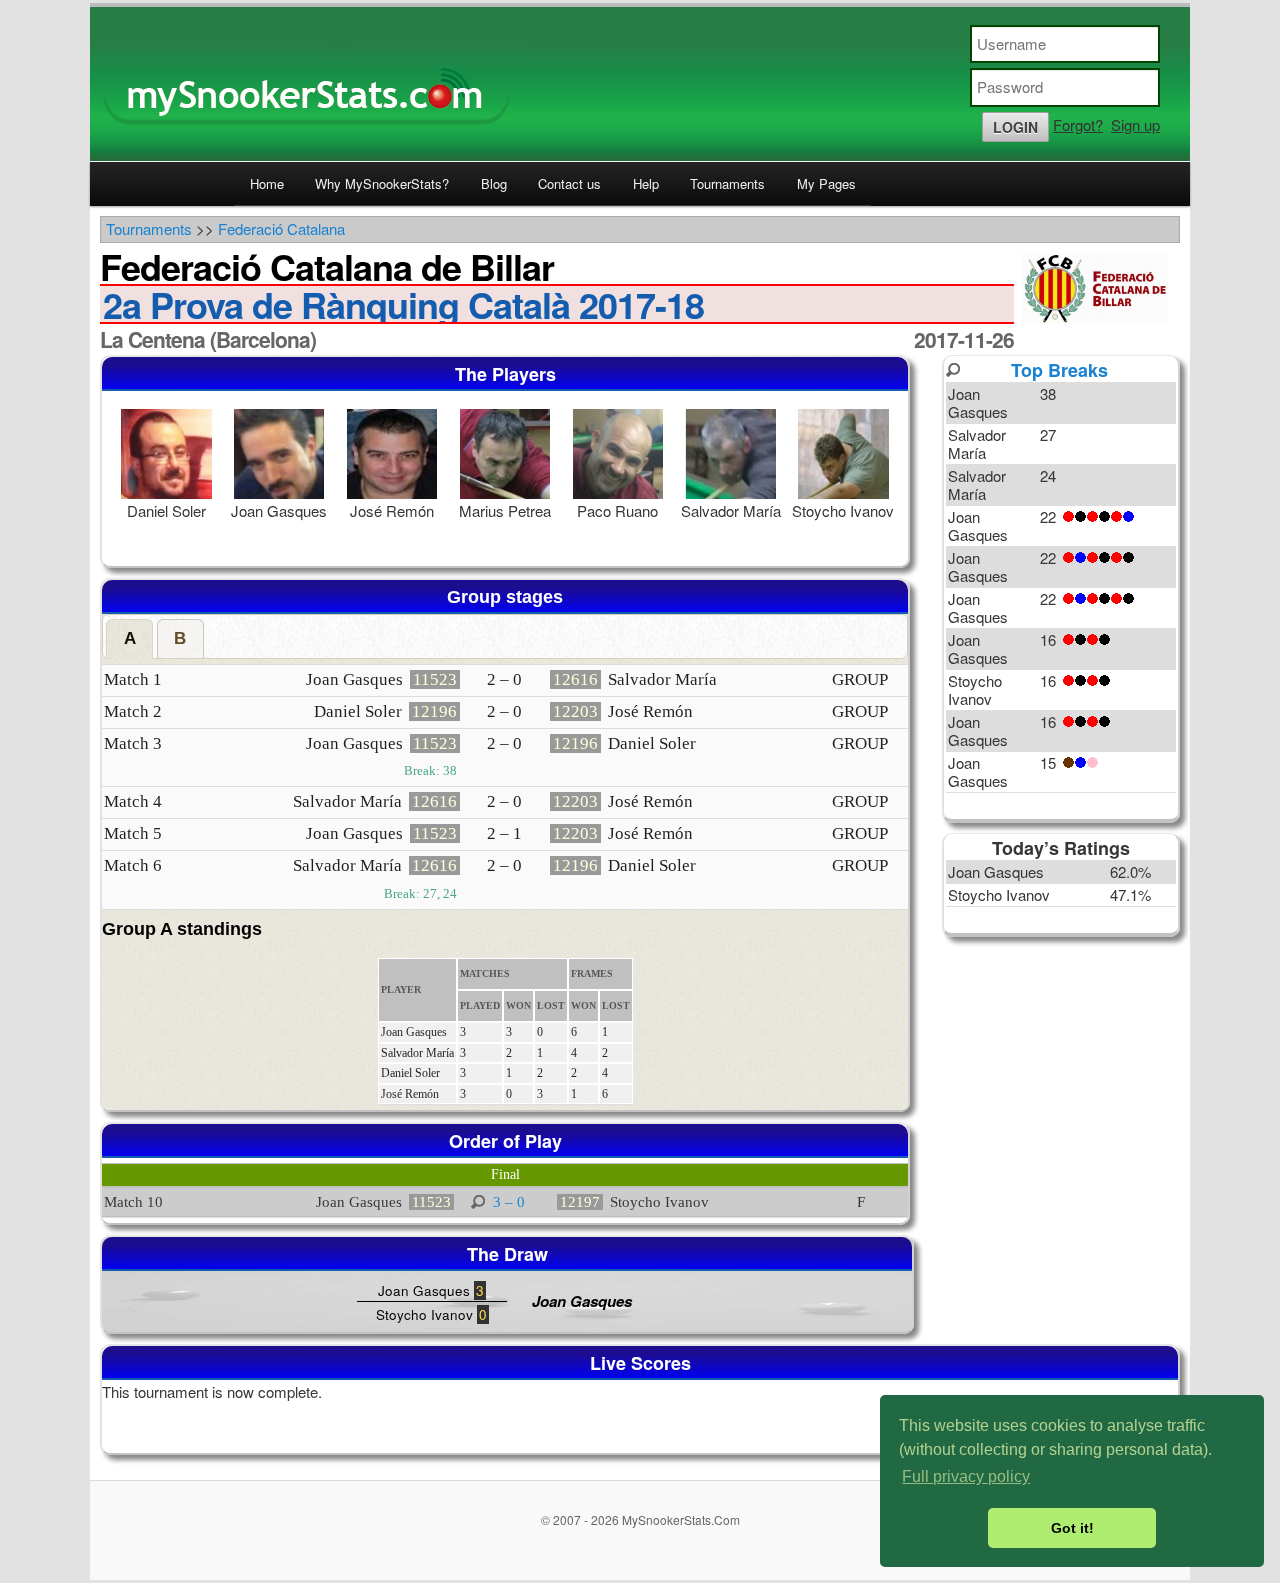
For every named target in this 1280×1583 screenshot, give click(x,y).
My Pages (826, 183)
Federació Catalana (281, 228)
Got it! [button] (1072, 1528)
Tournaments (727, 183)
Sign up (1135, 124)
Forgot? (1078, 124)
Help (646, 183)
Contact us (569, 183)
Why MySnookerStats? (382, 183)
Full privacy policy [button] (966, 1476)
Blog (494, 183)
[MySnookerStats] (640, 84)
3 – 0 (509, 1202)
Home (267, 183)
